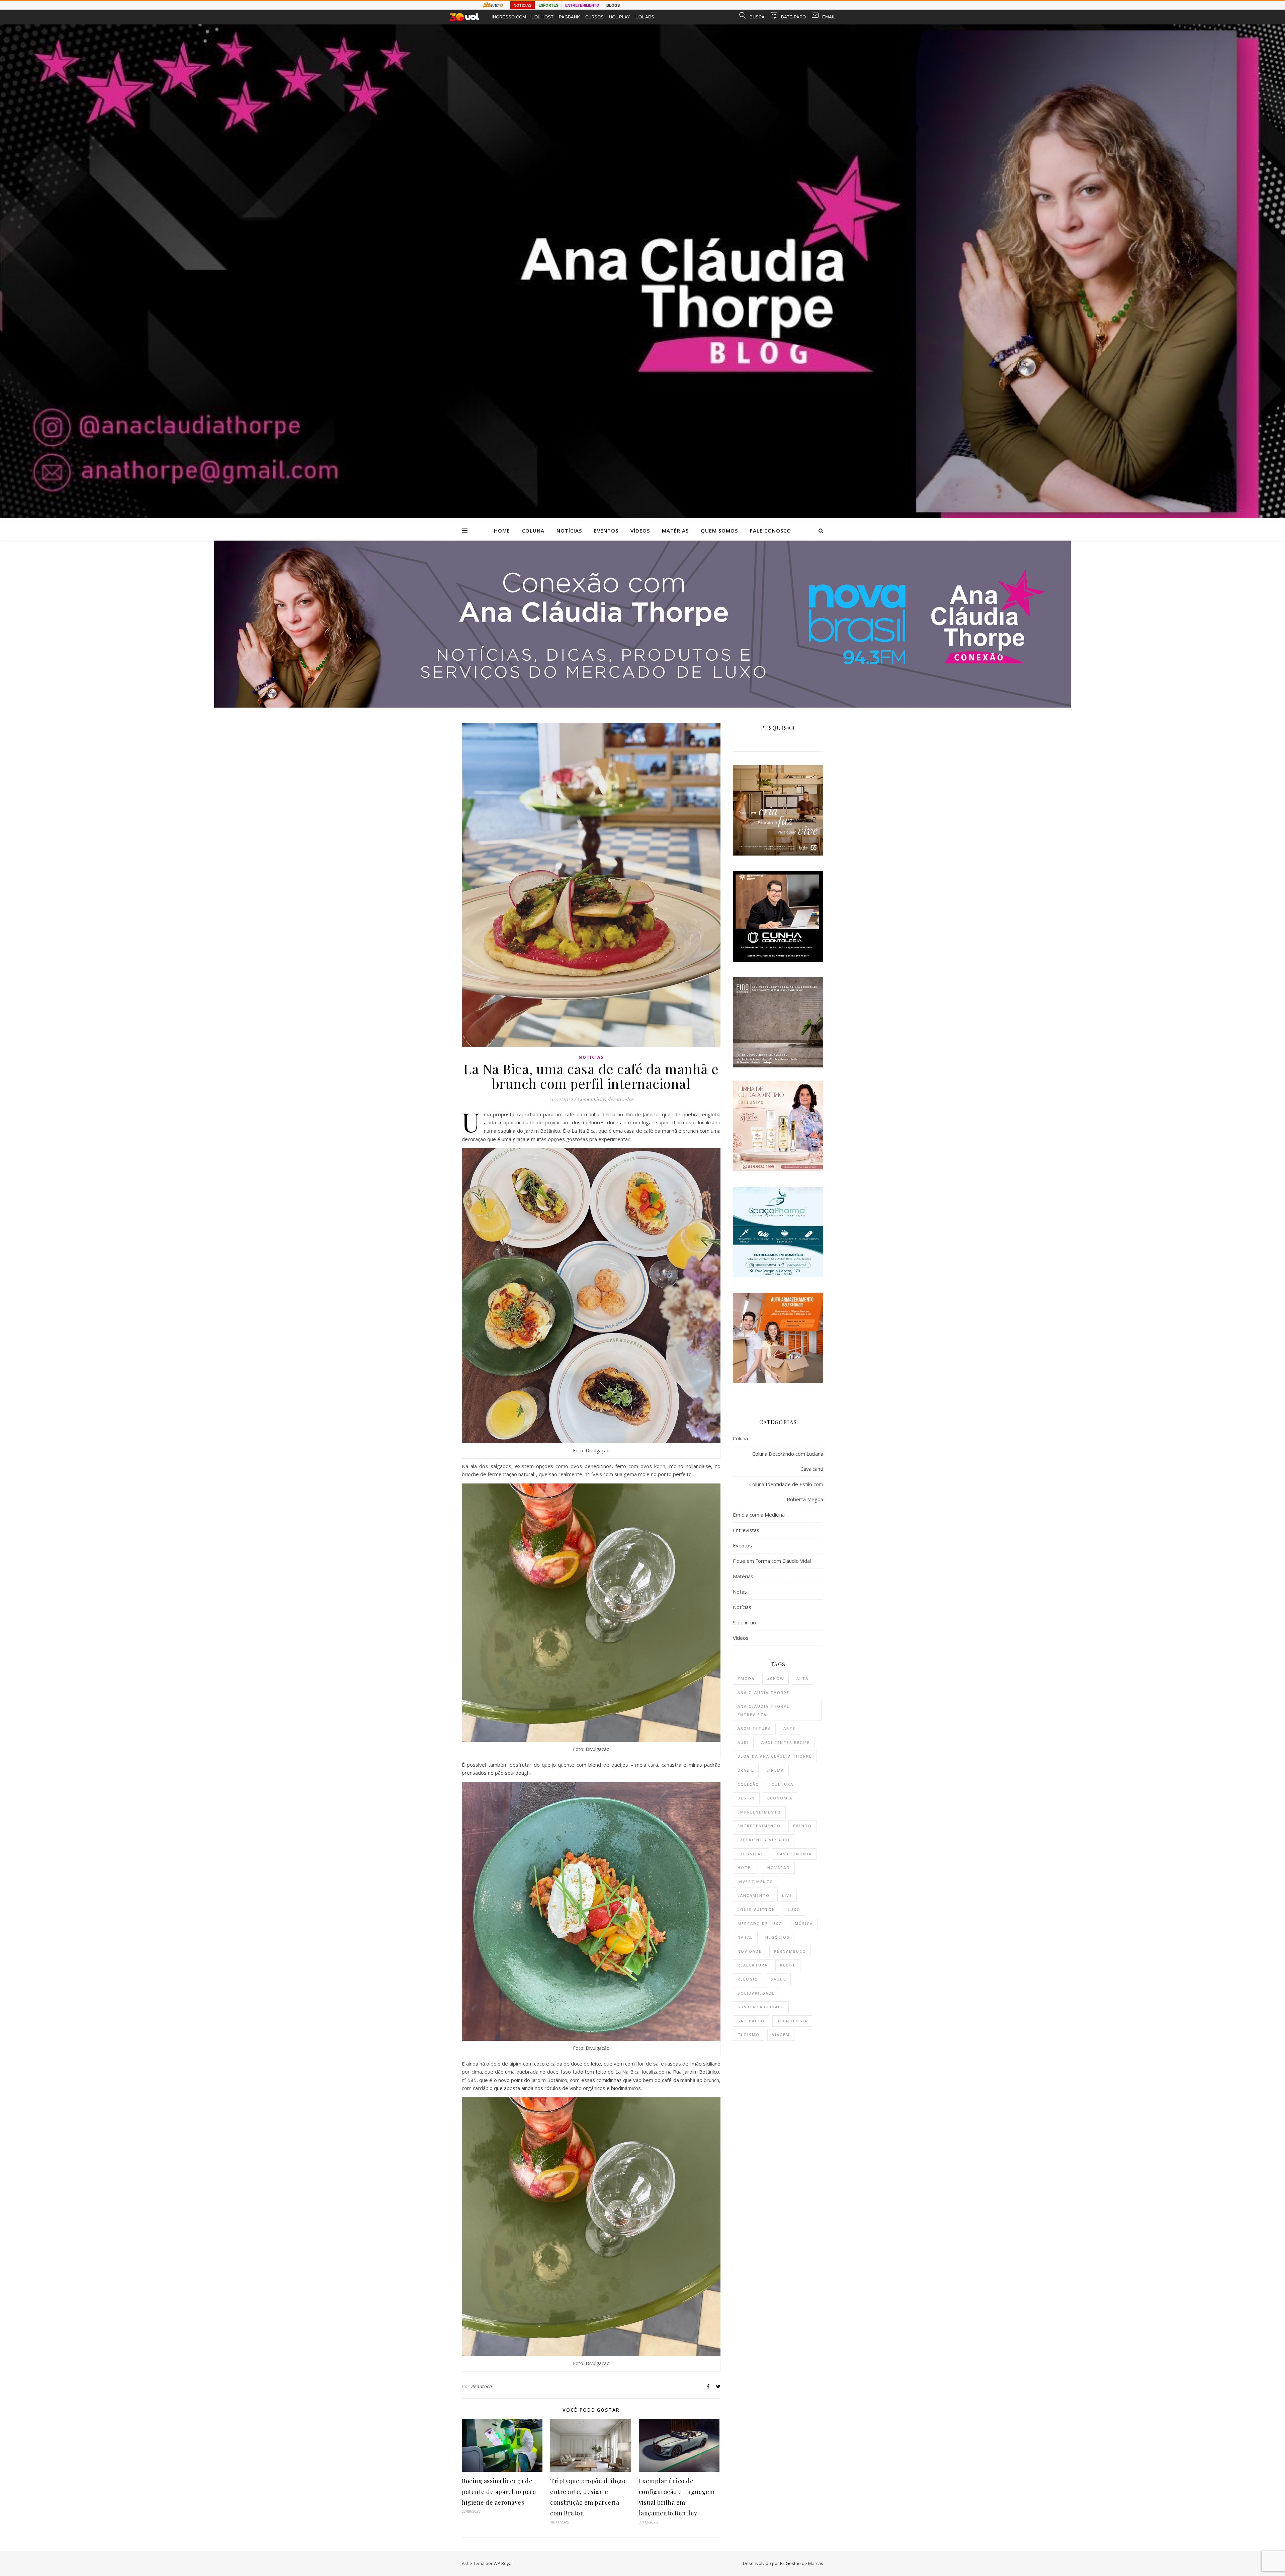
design (746, 1798)
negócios (778, 1937)
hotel (745, 1868)
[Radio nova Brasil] (642, 706)
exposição (751, 1854)
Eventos (606, 531)
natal (745, 1937)
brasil (746, 1770)
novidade (750, 1951)
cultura (783, 1784)
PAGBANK (569, 17)
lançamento (754, 1895)
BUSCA (757, 17)
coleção (748, 1784)
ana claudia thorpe (763, 1693)
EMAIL (829, 17)
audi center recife (786, 1742)
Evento (802, 1826)
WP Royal (503, 2563)
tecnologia (792, 2021)
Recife (788, 1965)
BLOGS (613, 5)
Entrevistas (746, 1530)
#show (776, 1678)
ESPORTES (548, 5)
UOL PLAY (620, 17)
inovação (778, 1868)
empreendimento (759, 1812)
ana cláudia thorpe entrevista (763, 1710)
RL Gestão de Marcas (802, 2563)
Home (502, 531)
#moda (746, 1678)
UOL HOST (542, 17)
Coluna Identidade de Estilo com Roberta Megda (786, 1492)
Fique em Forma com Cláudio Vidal (772, 1561)
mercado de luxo (760, 1923)
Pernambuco (790, 1951)
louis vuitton (756, 1909)
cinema (775, 1770)
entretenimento (759, 1826)
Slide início (744, 1622)
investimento (755, 1882)
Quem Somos (719, 531)
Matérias (675, 531)
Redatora (482, 2386)
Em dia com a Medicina (759, 1515)
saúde (778, 1979)
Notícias (569, 531)
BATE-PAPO (793, 17)
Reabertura (753, 1965)
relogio (748, 1979)
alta (802, 1678)
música (804, 1923)
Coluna (533, 531)
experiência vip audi (764, 1840)
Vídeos (640, 531)
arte (789, 1728)
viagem (781, 2035)
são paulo (751, 2021)
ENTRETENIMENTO (582, 5)
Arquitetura (754, 1728)
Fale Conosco (770, 531)
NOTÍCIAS (523, 5)
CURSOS (594, 17)
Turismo (749, 2035)
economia (780, 1798)
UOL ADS (645, 17)
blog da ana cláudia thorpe (775, 1756)
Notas (740, 1592)
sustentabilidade (761, 2007)
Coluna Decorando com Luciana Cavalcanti (788, 1461)
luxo (794, 1909)
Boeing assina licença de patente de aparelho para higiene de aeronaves (499, 2492)
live (787, 1895)
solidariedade (756, 1993)
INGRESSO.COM (509, 17)
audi (743, 1742)
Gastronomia (794, 1854)
